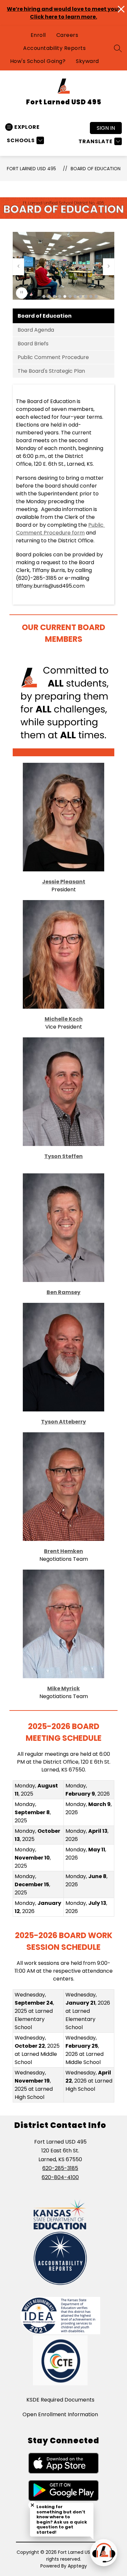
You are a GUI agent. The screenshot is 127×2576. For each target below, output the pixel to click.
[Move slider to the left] (18, 267)
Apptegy (77, 2566)
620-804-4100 (60, 2177)
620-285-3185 (60, 2168)
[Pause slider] (22, 293)
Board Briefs (33, 344)
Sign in (106, 128)
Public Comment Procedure (53, 357)
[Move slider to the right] (109, 267)
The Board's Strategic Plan (51, 371)
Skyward (87, 61)
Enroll (38, 35)
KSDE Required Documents (60, 2400)
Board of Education (96, 169)
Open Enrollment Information (60, 2414)
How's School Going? (38, 61)
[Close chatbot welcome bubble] (32, 2505)
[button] (44, 296)
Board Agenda (36, 330)
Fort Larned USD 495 (31, 169)
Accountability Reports (54, 48)
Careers (67, 35)
